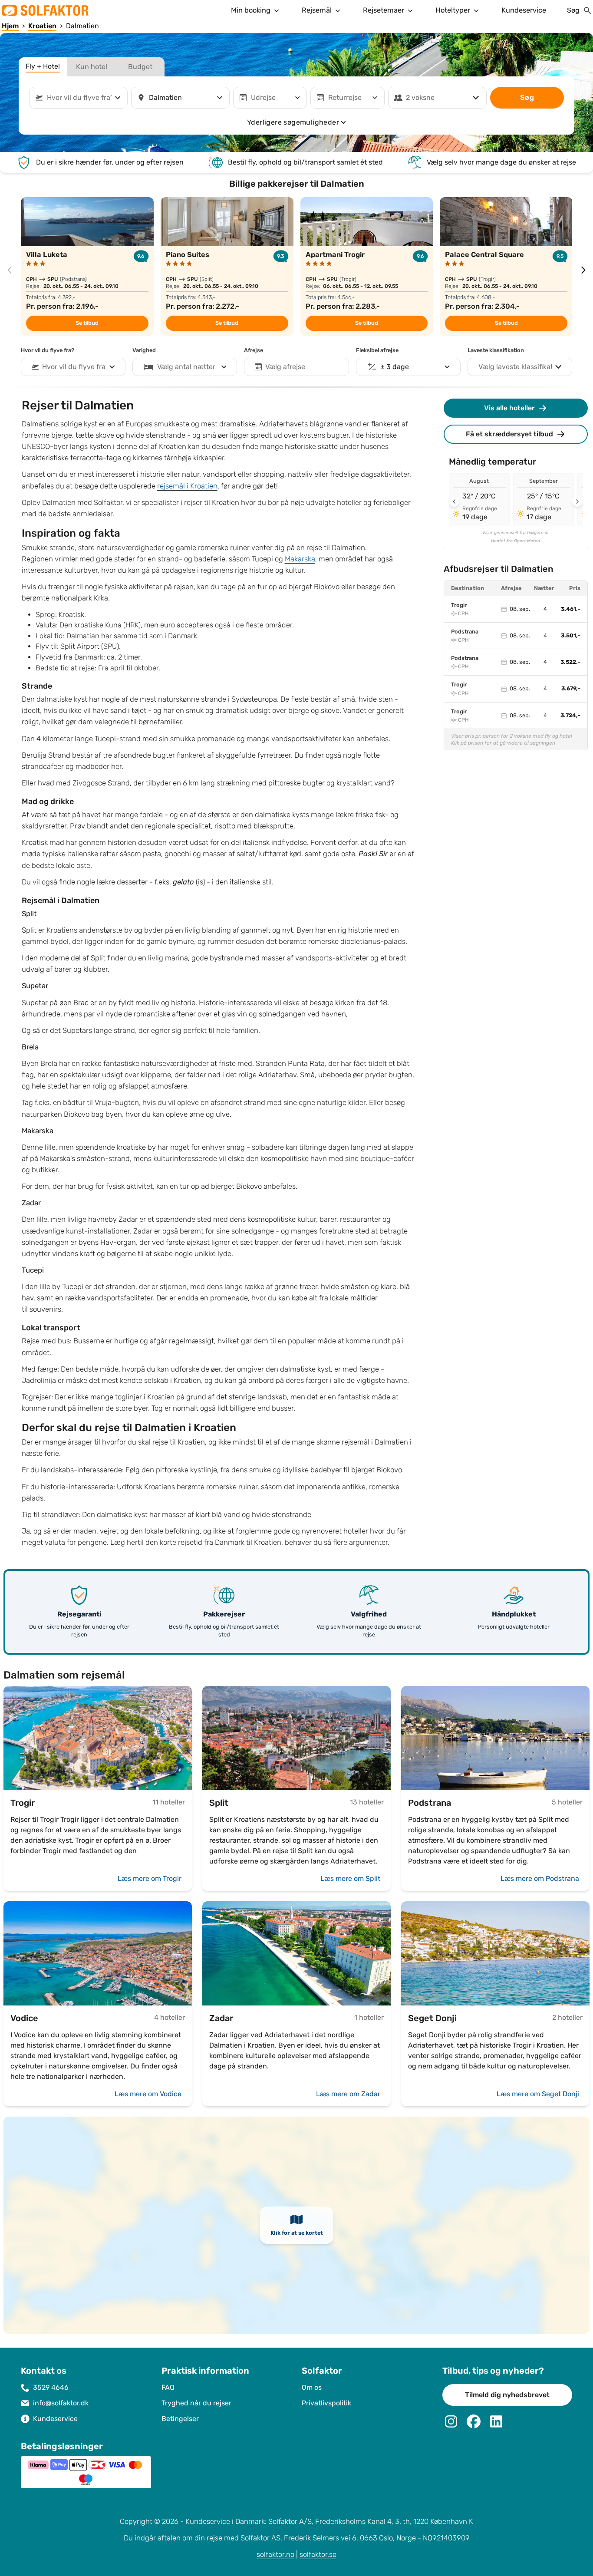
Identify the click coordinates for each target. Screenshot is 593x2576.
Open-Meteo (527, 541)
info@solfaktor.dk (61, 2403)
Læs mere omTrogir (150, 1878)
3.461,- (571, 609)
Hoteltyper (453, 10)
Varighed (144, 350)
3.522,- (570, 662)
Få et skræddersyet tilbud (509, 434)
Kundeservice (524, 10)
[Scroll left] (454, 501)
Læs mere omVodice (148, 2094)
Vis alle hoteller (509, 408)
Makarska (300, 559)
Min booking (251, 10)
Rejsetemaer (384, 10)
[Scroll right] (577, 501)
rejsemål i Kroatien (187, 486)
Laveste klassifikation (496, 350)
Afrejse (254, 350)
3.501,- (571, 636)
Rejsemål (317, 10)
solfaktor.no (275, 2555)
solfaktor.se (318, 2555)
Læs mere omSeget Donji (538, 2094)
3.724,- (570, 716)
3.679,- (571, 689)
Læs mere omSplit (350, 1878)
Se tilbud (87, 323)
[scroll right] (583, 270)
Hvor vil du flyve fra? (48, 350)
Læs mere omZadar (348, 2094)
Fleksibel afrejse (377, 350)
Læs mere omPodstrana (540, 1878)
